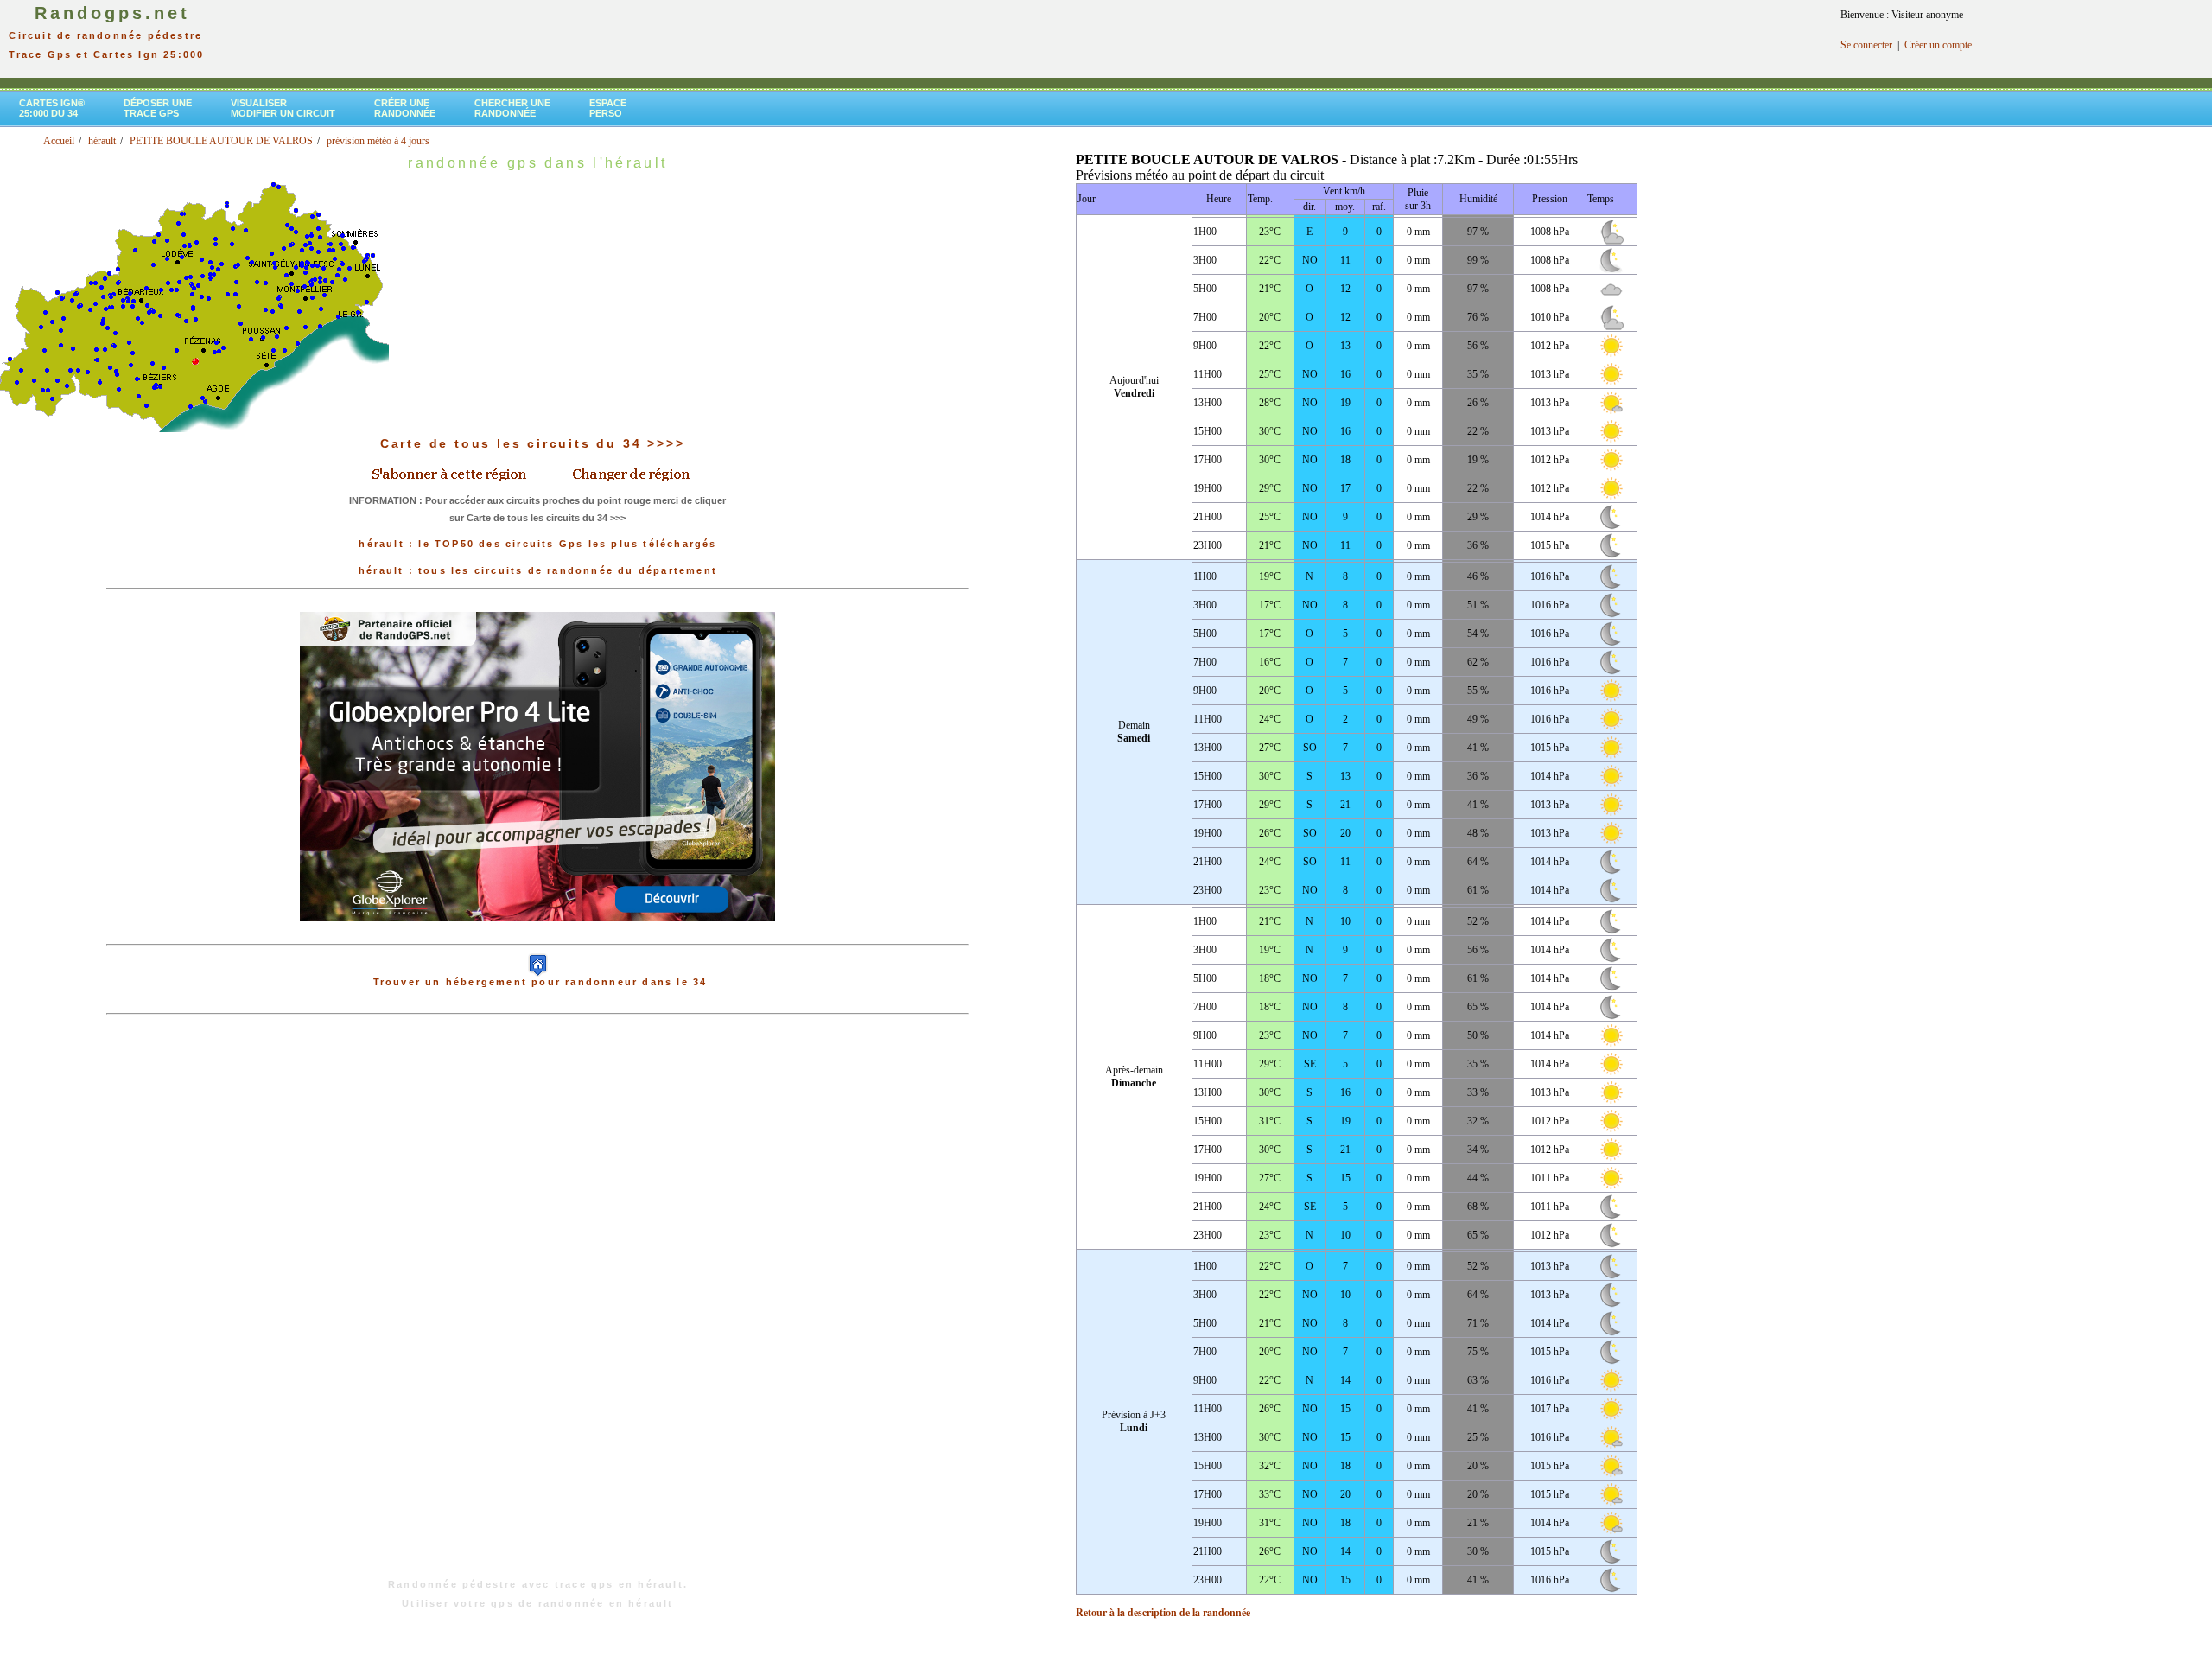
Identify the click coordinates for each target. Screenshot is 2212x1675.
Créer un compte (1938, 45)
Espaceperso (608, 108)
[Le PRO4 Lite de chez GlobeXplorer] (537, 935)
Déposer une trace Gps (158, 108)
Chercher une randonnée (512, 108)
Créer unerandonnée (405, 108)
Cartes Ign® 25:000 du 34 (52, 108)
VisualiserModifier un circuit (283, 108)
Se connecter (1866, 45)
